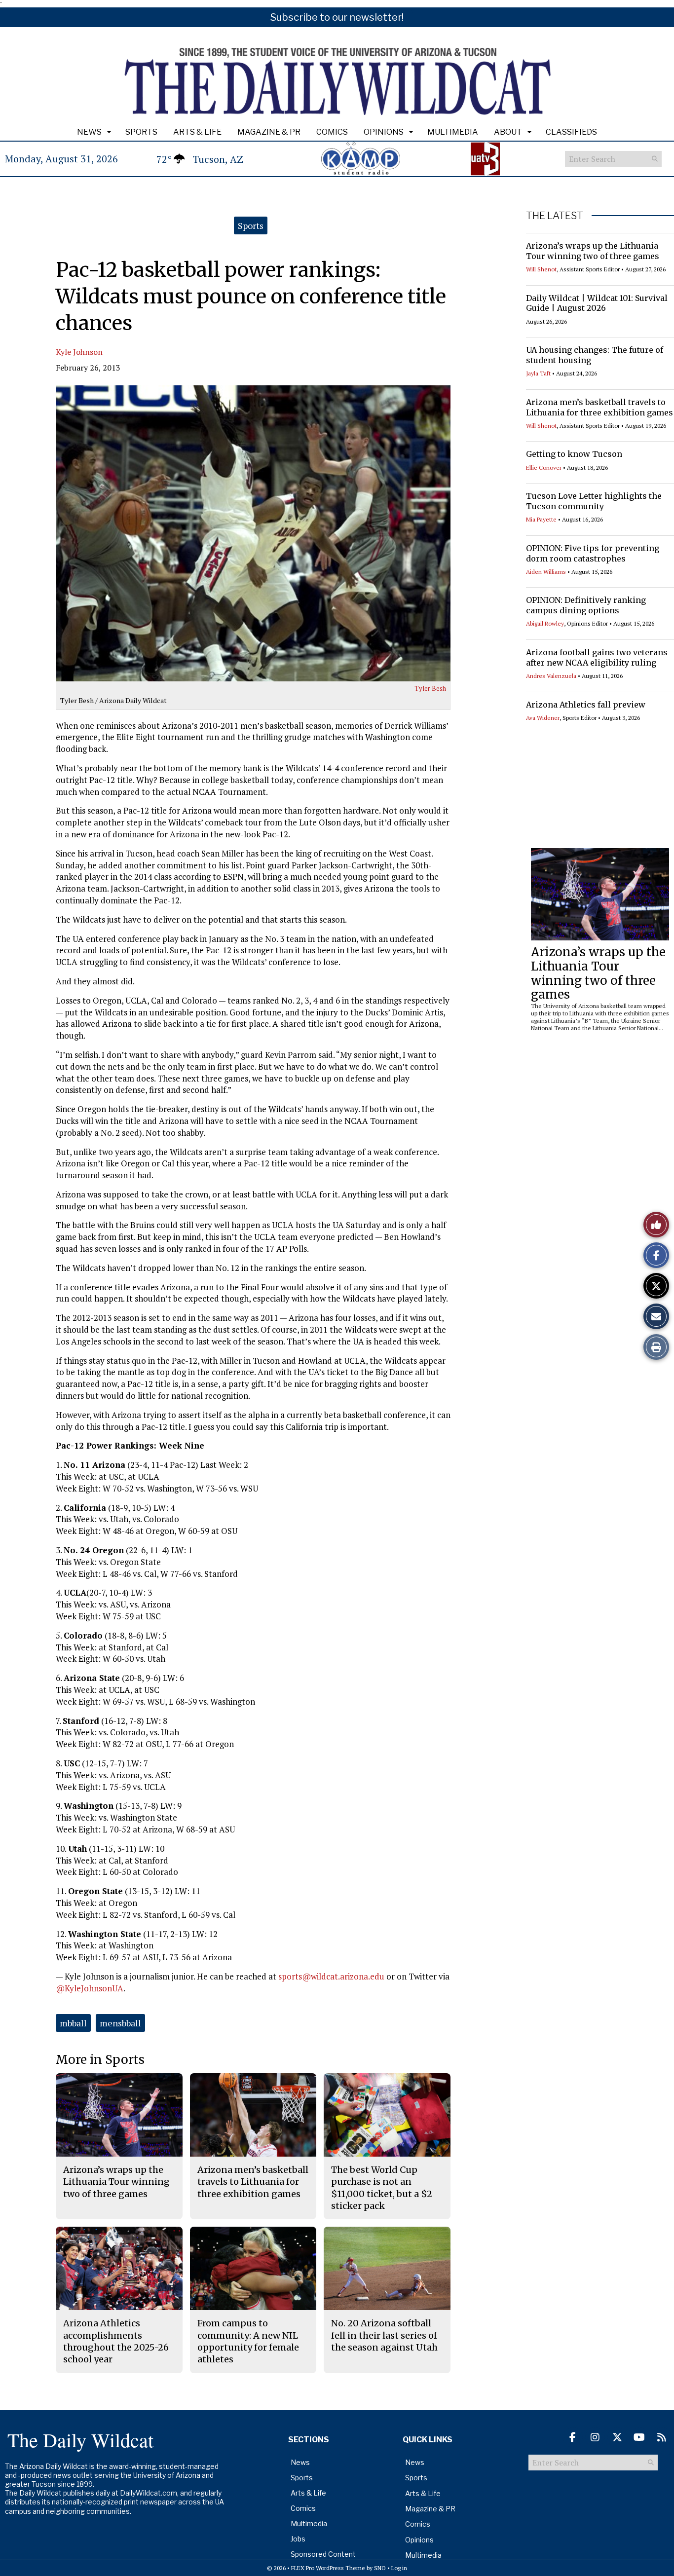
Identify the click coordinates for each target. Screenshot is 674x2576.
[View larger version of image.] (253, 533)
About (508, 132)
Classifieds (571, 132)
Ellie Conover (544, 467)
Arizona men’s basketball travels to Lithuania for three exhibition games (599, 407)
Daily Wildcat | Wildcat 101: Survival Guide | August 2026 (597, 303)
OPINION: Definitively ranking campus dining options (586, 605)
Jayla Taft (538, 373)
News (89, 132)
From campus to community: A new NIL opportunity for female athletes (248, 2341)
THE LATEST (555, 216)
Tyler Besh (430, 688)
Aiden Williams (546, 572)
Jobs (298, 2539)
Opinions (384, 132)
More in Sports (100, 2060)
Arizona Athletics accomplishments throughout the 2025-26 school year (116, 2341)
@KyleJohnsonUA (90, 1988)
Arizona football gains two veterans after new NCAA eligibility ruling (597, 657)
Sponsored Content (323, 2554)
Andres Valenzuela (551, 676)
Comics (332, 132)
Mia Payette (541, 519)
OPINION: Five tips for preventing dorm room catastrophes (593, 553)
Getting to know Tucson (574, 454)
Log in (399, 2568)
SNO (380, 2568)
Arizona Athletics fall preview (586, 705)
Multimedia (453, 132)
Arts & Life (197, 132)
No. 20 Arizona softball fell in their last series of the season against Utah (384, 2335)
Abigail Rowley (545, 623)
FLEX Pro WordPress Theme (328, 2568)
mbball (73, 2023)
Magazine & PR (269, 132)
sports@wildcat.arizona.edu (331, 1976)
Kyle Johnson (79, 352)
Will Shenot (541, 269)
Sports (141, 132)
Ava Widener (543, 718)
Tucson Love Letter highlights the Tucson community (594, 501)
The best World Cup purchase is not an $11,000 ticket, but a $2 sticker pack (382, 2188)
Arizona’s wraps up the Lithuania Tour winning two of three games (593, 251)
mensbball (120, 2023)
